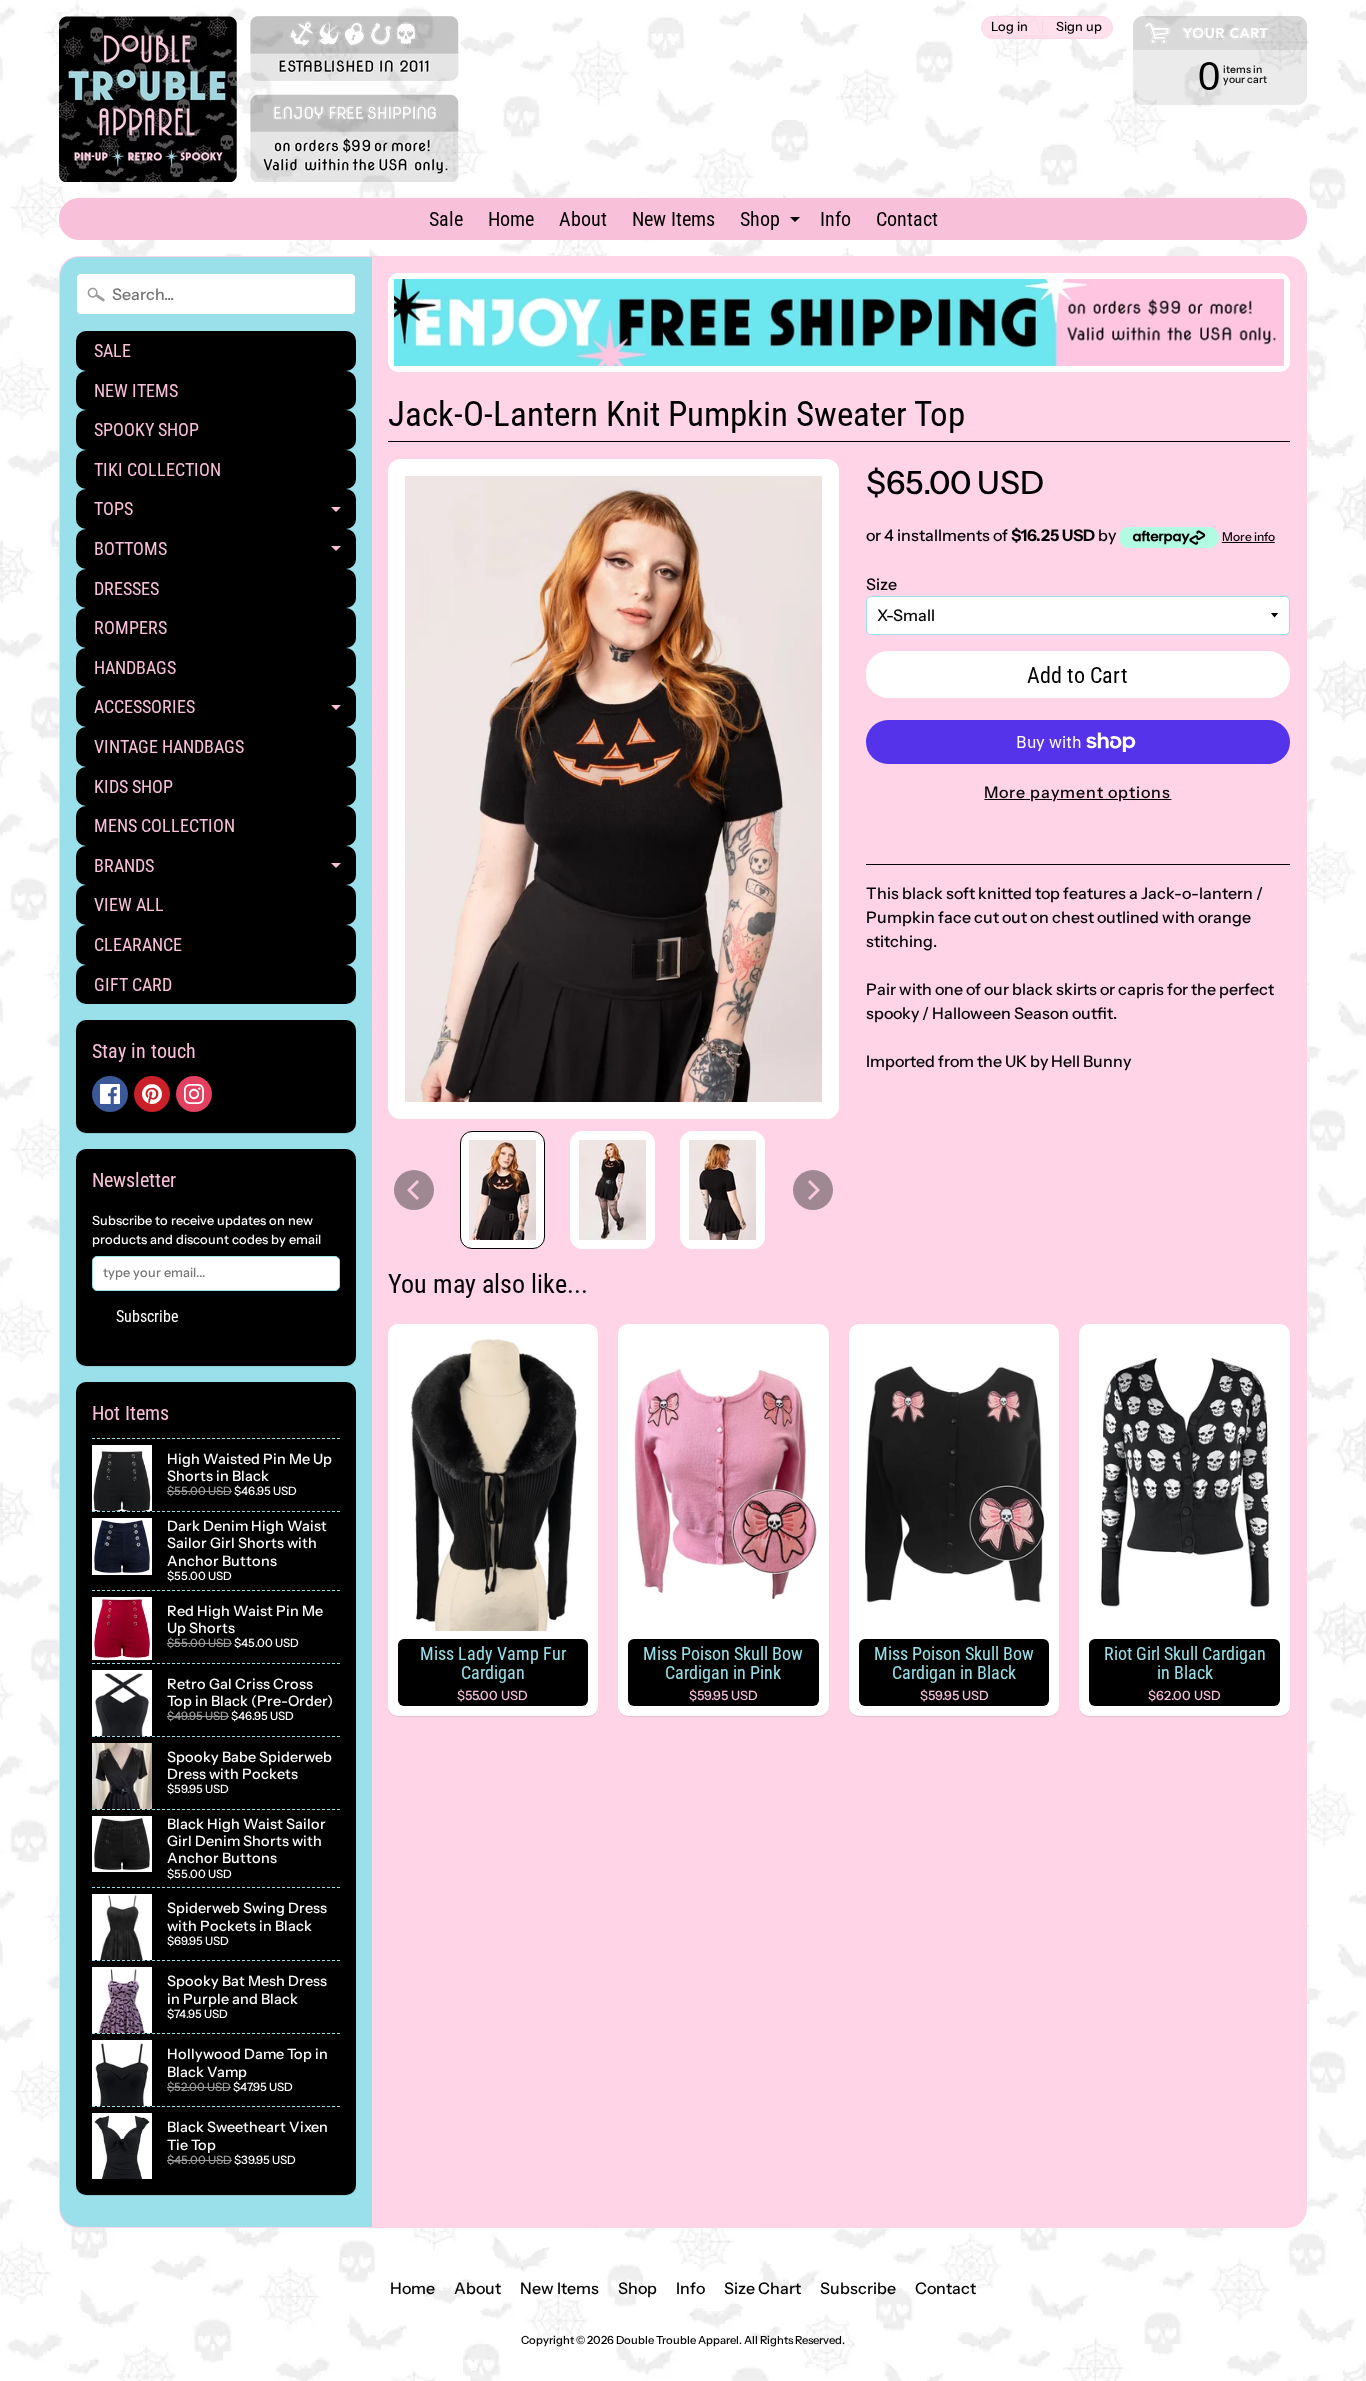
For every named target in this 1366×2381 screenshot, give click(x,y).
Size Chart (762, 2288)
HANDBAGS (135, 667)
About (583, 219)
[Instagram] (194, 1094)
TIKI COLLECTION (157, 469)
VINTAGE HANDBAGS (169, 746)
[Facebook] (110, 1094)
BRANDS (225, 870)
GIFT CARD (133, 984)
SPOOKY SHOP (146, 429)
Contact (907, 219)
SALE (112, 350)
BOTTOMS (225, 553)
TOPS (225, 513)
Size (881, 584)
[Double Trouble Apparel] (259, 99)
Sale (446, 219)
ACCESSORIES (225, 711)
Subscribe (147, 1316)
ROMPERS (130, 627)
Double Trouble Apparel (677, 2340)
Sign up (1079, 27)
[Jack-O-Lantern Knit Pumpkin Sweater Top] (502, 1190)
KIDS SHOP (133, 786)
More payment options (1077, 792)
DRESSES (126, 588)
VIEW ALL (129, 904)
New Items (673, 219)
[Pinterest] (152, 1094)
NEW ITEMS (136, 390)
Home (511, 219)
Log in (1009, 27)
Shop (772, 223)
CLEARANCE (138, 944)
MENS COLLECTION (164, 825)
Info (835, 219)
